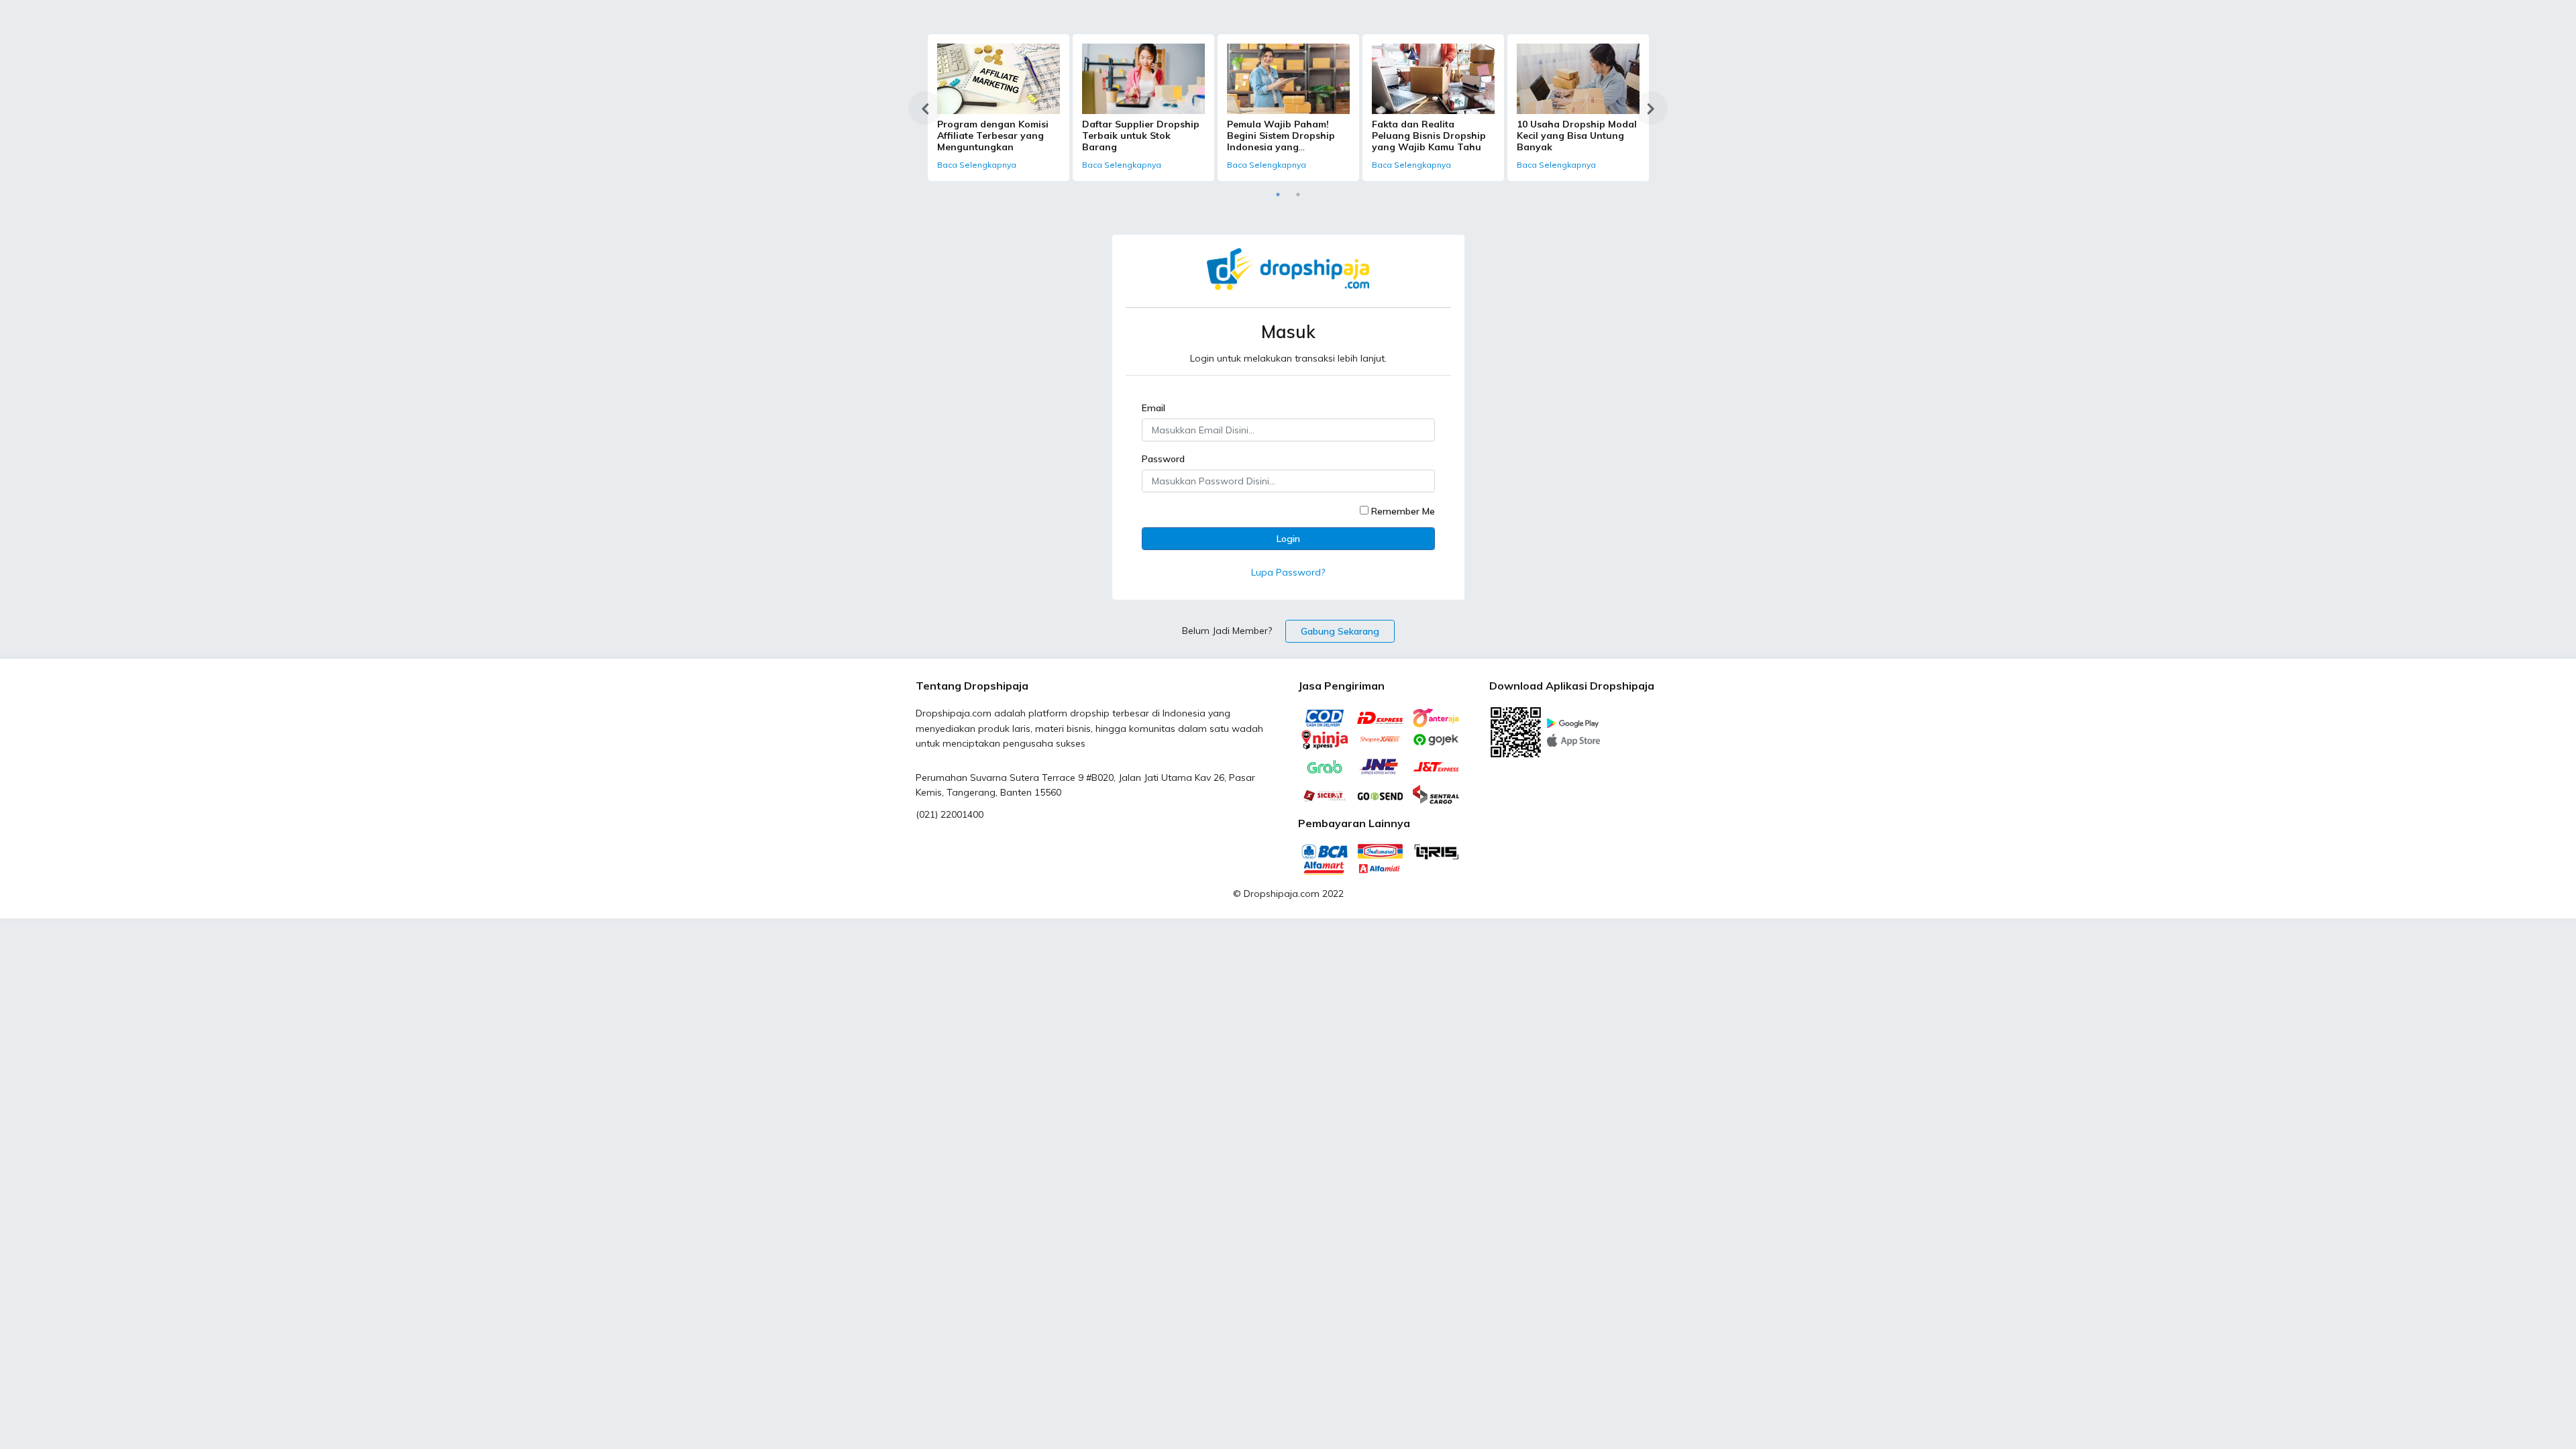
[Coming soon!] (1573, 739)
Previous (925, 108)
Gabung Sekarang (1340, 631)
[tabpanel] (999, 108)
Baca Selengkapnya (977, 165)
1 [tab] (1278, 195)
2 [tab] (1298, 195)
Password (1163, 459)
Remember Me (1403, 511)
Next (1651, 108)
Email (1153, 408)
